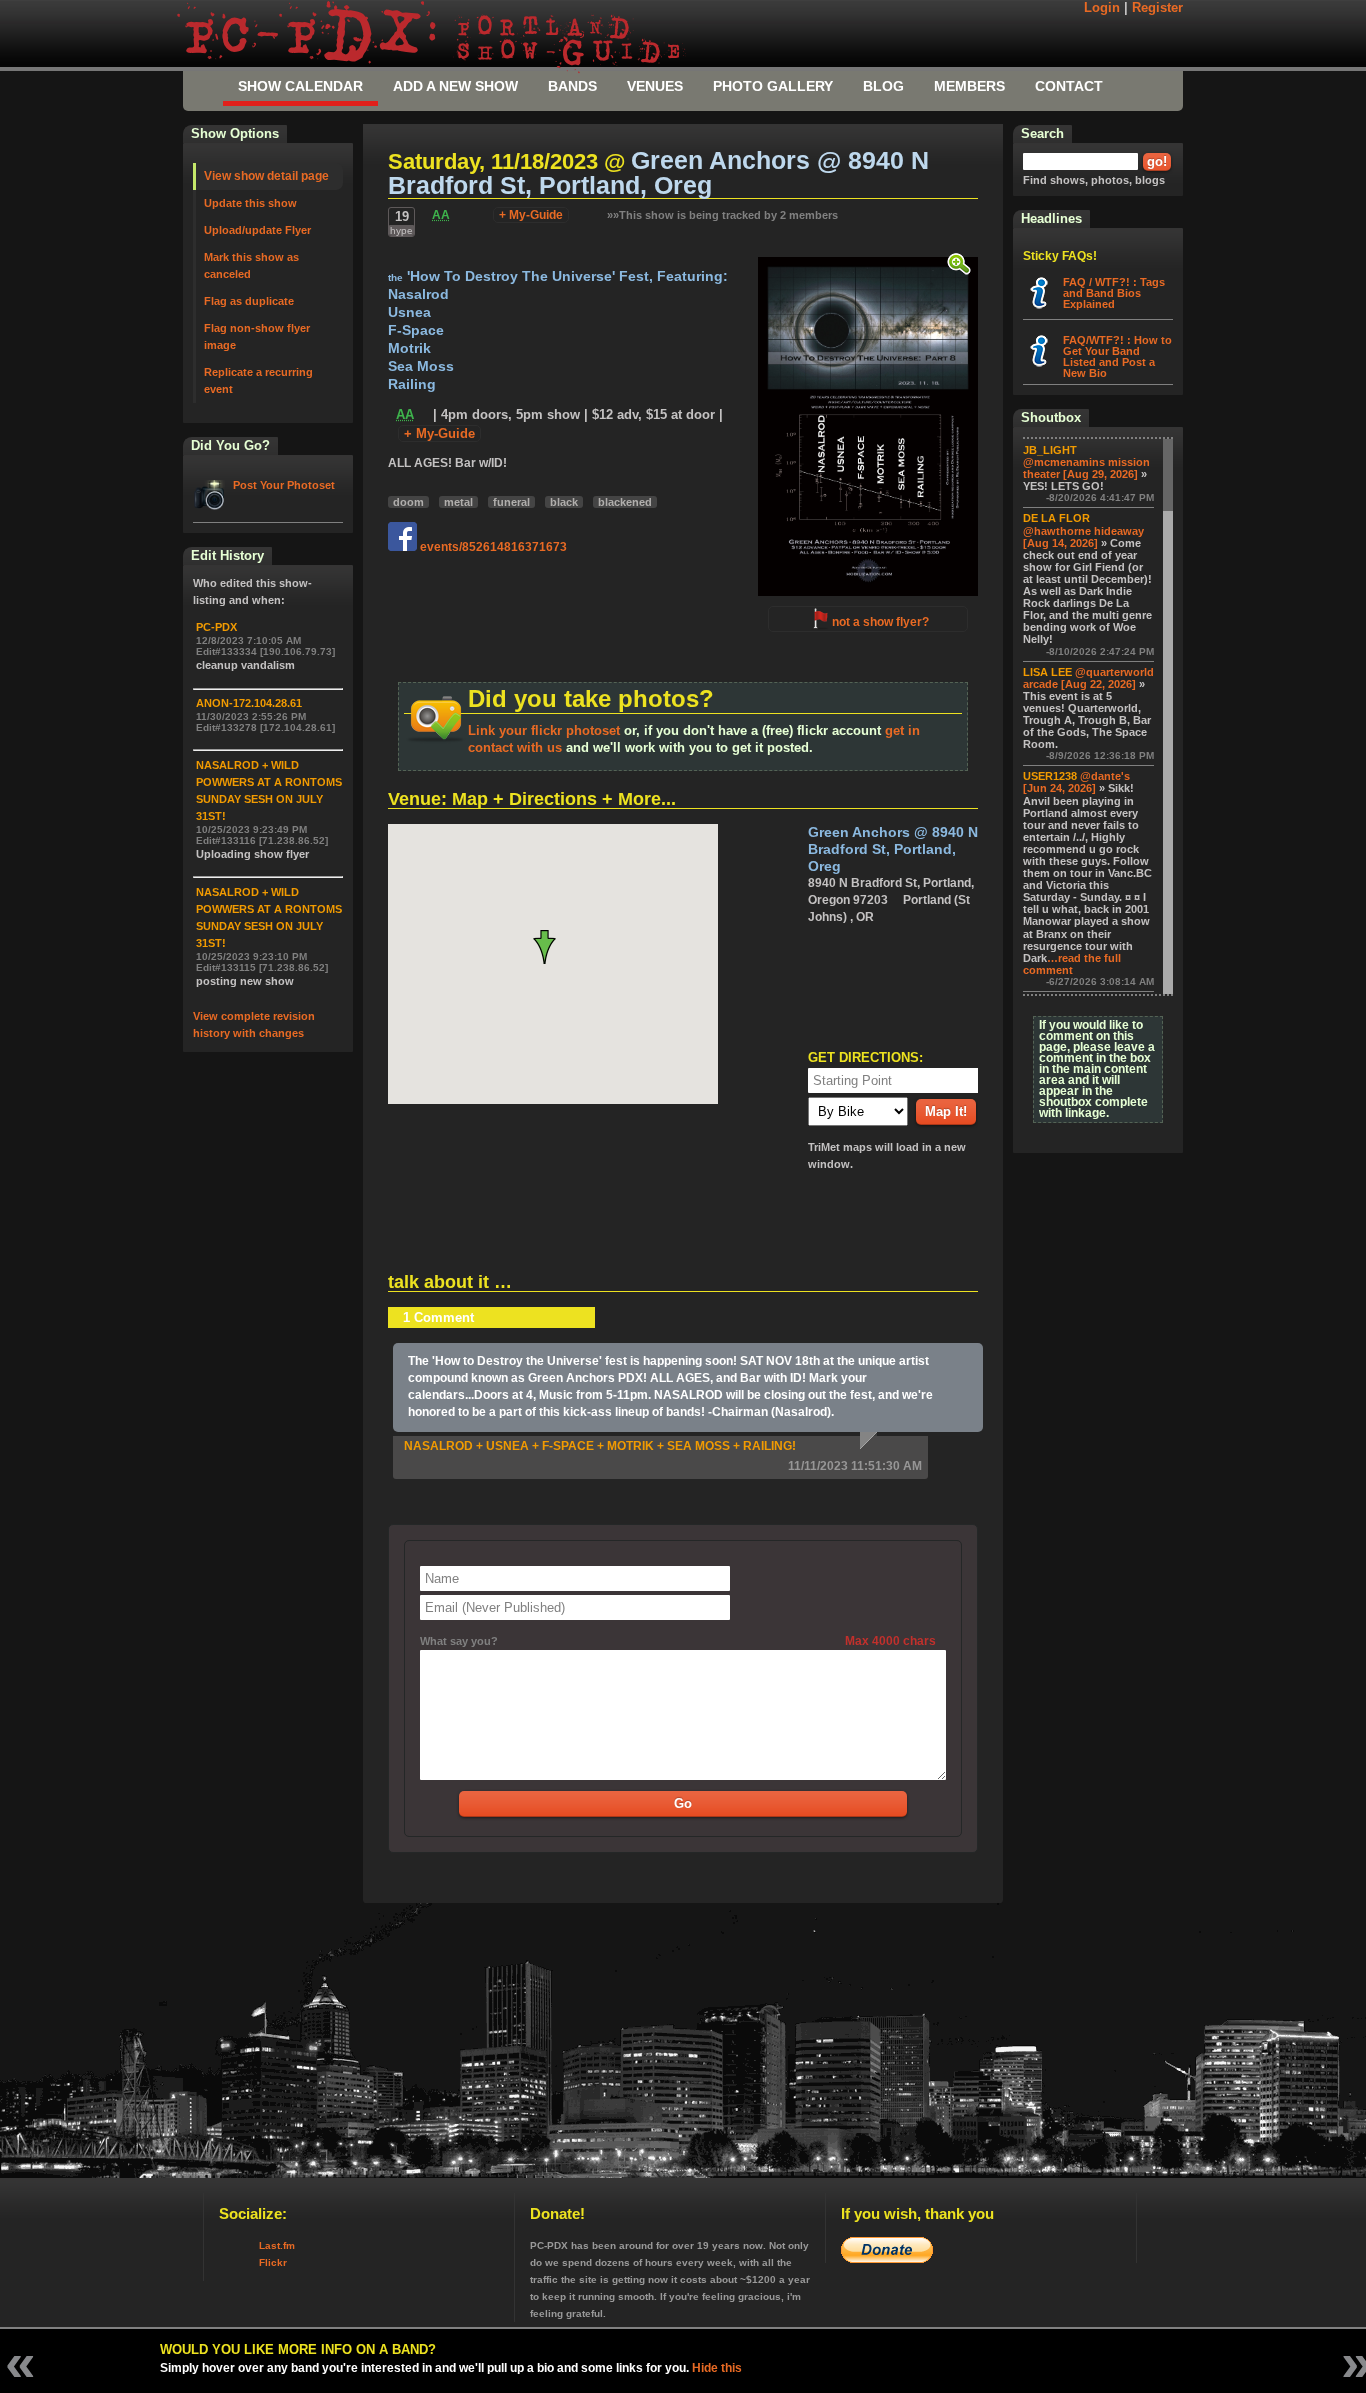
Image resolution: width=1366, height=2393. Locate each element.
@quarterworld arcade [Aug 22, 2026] (1088, 678)
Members (969, 86)
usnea (409, 312)
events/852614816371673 (492, 547)
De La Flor (1056, 518)
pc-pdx (216, 627)
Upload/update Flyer (257, 230)
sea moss (421, 366)
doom (408, 502)
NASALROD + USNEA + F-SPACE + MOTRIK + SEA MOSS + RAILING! (600, 1446)
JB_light (1050, 450)
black (564, 502)
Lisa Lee (1047, 672)
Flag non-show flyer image (257, 336)
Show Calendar (300, 86)
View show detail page (266, 176)
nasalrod (418, 294)
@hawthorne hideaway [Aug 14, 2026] (1083, 537)
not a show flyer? (880, 622)
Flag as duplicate (249, 301)
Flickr (273, 2262)
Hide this (717, 2368)
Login (1102, 8)
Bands (572, 86)
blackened (625, 502)
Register (1157, 8)
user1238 (1050, 776)
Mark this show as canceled (251, 265)
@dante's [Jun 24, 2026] (1076, 782)
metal (458, 502)
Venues (655, 86)
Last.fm (277, 2245)
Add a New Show (455, 86)
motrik (409, 348)
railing (412, 384)
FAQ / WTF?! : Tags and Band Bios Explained (1114, 293)
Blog (883, 86)
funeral (511, 502)
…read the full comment (1072, 964)
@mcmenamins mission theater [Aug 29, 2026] (1086, 468)
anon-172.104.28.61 (249, 703)
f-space (416, 330)
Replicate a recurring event (258, 380)
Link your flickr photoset (544, 730)
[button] (552, 947)
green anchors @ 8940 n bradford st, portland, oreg (658, 173)
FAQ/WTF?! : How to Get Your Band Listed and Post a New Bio (1117, 356)
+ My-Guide (531, 215)
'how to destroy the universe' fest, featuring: (558, 276)
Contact (1069, 86)
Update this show (250, 203)
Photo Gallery (773, 86)
